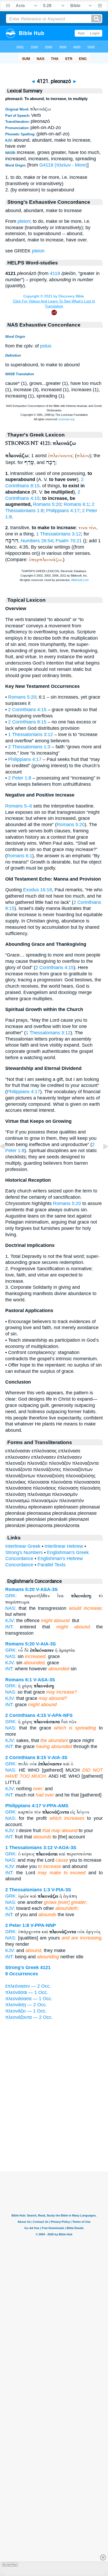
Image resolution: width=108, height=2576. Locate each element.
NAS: (11, 1608)
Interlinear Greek (23, 1546)
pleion (24, 221)
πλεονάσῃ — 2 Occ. (26, 2005)
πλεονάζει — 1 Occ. (26, 2011)
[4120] (7, 1158)
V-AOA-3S (65, 1848)
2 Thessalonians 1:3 (29, 747)
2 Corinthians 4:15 (27, 710)
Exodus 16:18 (37, 890)
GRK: (11, 1596)
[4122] (101, 1158)
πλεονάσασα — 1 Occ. (29, 1999)
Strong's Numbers (24, 1552)
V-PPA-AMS (55, 1806)
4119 (55, 273)
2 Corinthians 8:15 (27, 722)
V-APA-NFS (60, 1715)
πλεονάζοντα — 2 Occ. (29, 2017)
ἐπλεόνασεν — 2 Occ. (28, 1986)
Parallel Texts (52, 1565)
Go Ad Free (10, 2565)
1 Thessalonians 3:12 (59, 534)
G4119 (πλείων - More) (63, 165)
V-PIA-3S (61, 1890)
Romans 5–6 (19, 806)
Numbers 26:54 (37, 541)
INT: (9, 1627)
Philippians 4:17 (63, 511)
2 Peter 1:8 (20, 778)
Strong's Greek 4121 (28, 1967)
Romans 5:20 (47, 504)
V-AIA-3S (46, 1644)
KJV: (10, 1621)
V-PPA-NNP (43, 1925)
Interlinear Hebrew (64, 1546)
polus (46, 346)
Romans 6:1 (76, 504)
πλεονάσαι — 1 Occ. (27, 1992)
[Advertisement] (54, 2139)
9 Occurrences (22, 1974)
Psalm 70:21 (69, 541)
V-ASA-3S (47, 1589)
